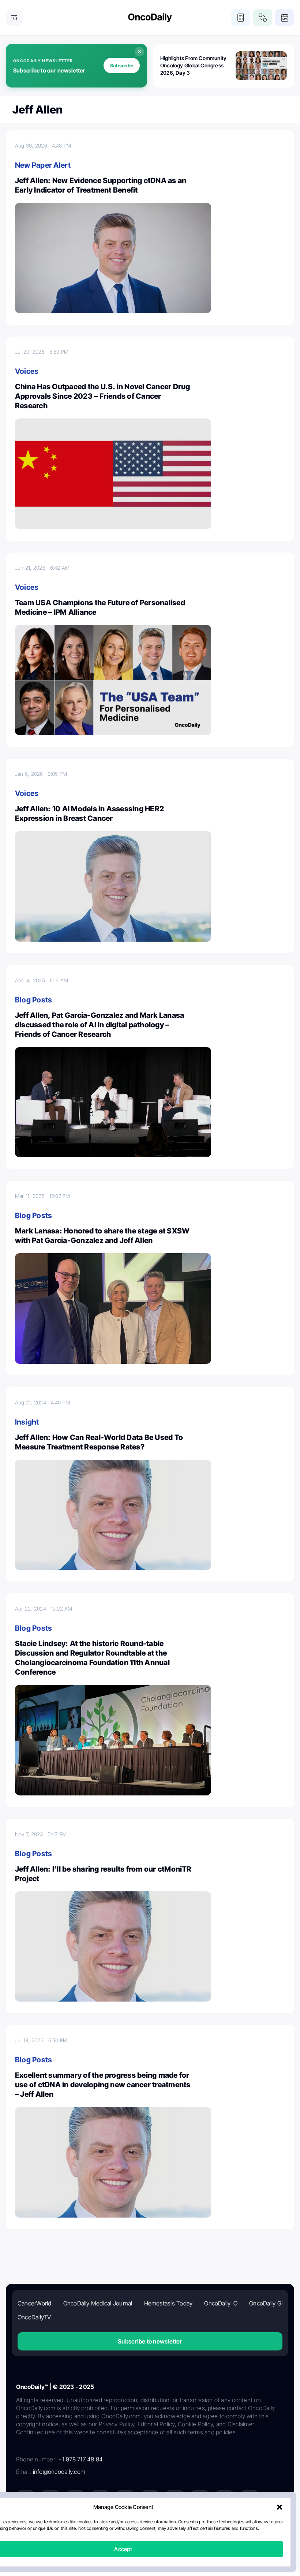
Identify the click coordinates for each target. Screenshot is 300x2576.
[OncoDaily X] (50, 2500)
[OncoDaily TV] (125, 2500)
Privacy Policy (106, 2527)
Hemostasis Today (168, 2303)
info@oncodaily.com (59, 2472)
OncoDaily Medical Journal (98, 2303)
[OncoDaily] (150, 18)
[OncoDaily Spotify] (150, 2500)
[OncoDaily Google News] (225, 2500)
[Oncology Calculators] (241, 18)
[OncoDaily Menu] (14, 18)
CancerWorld (35, 2303)
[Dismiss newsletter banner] (139, 52)
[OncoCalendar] (285, 18)
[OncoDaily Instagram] (100, 2500)
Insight (27, 1422)
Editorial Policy (145, 2527)
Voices (27, 371)
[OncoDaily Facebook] (75, 2500)
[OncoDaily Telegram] (175, 2500)
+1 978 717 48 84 (80, 2459)
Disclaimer (217, 2527)
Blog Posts (33, 1000)
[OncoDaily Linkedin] (26, 2500)
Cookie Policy (183, 2527)
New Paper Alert (43, 165)
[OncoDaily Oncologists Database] (263, 18)
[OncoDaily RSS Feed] (250, 2500)
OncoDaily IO (221, 2303)
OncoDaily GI (266, 2303)
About (77, 2527)
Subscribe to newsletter (150, 2341)
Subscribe (122, 66)
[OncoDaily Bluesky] (200, 2500)
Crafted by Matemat (150, 2547)
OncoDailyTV (34, 2317)
